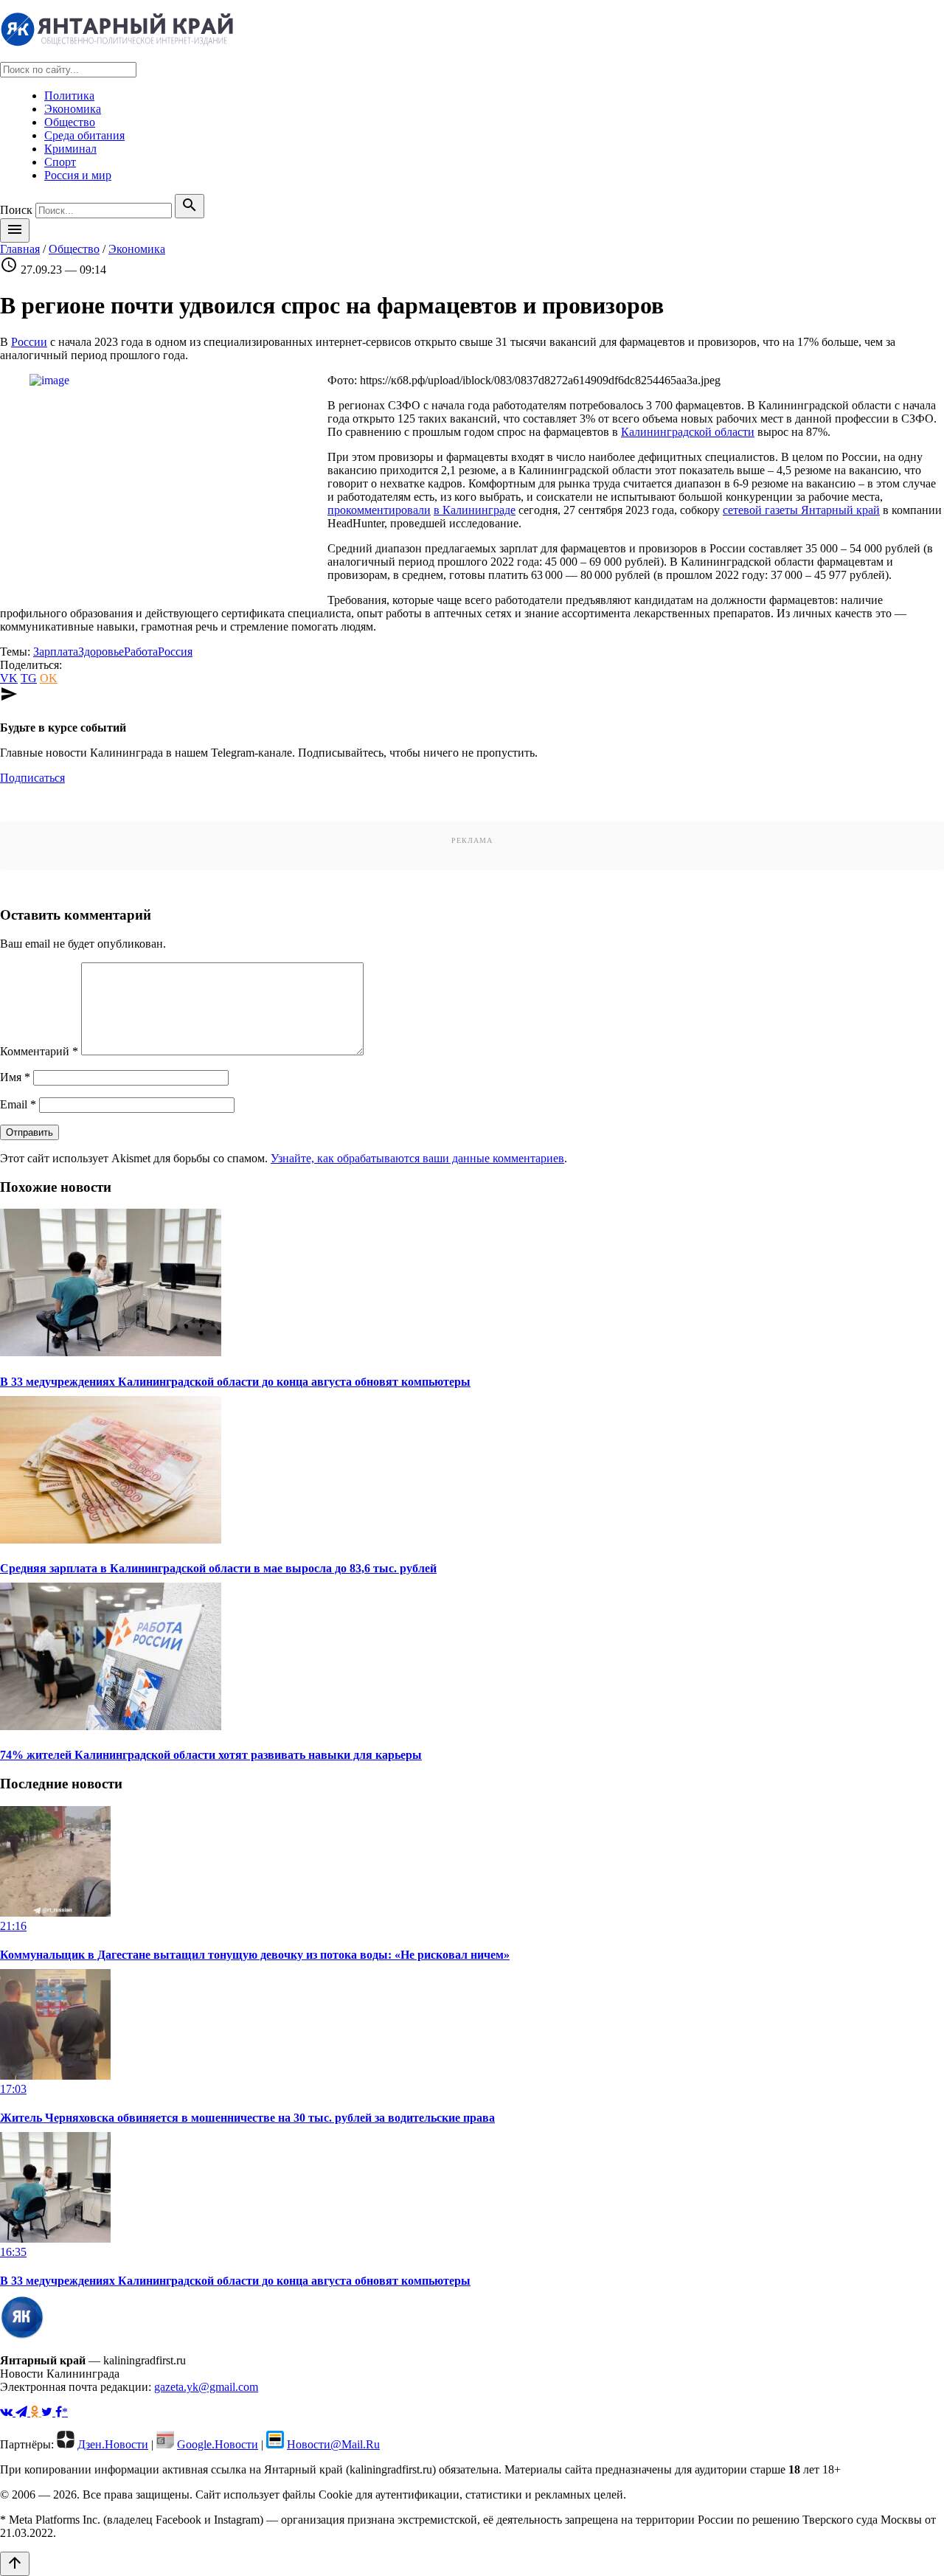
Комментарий (39, 1051)
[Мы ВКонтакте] (8, 2412)
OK (49, 678)
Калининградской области (688, 432)
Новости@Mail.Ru (333, 2444)
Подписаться (32, 778)
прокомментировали (379, 510)
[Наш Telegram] (23, 2412)
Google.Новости (218, 2444)
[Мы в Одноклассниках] (36, 2412)
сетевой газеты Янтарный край (801, 510)
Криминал (70, 149)
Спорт (60, 162)
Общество (70, 122)
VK (9, 678)
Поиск (16, 210)
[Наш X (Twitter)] (48, 2412)
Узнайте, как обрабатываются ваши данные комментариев (417, 1158)
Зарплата (56, 652)
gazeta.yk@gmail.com (206, 2387)
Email (18, 1104)
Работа (141, 652)
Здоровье (101, 652)
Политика (69, 96)
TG (29, 678)
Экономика (73, 109)
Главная (20, 249)
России (29, 342)
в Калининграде (475, 510)
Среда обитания (84, 135)
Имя (15, 1077)
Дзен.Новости (113, 2444)
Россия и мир (78, 175)
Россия (175, 652)
